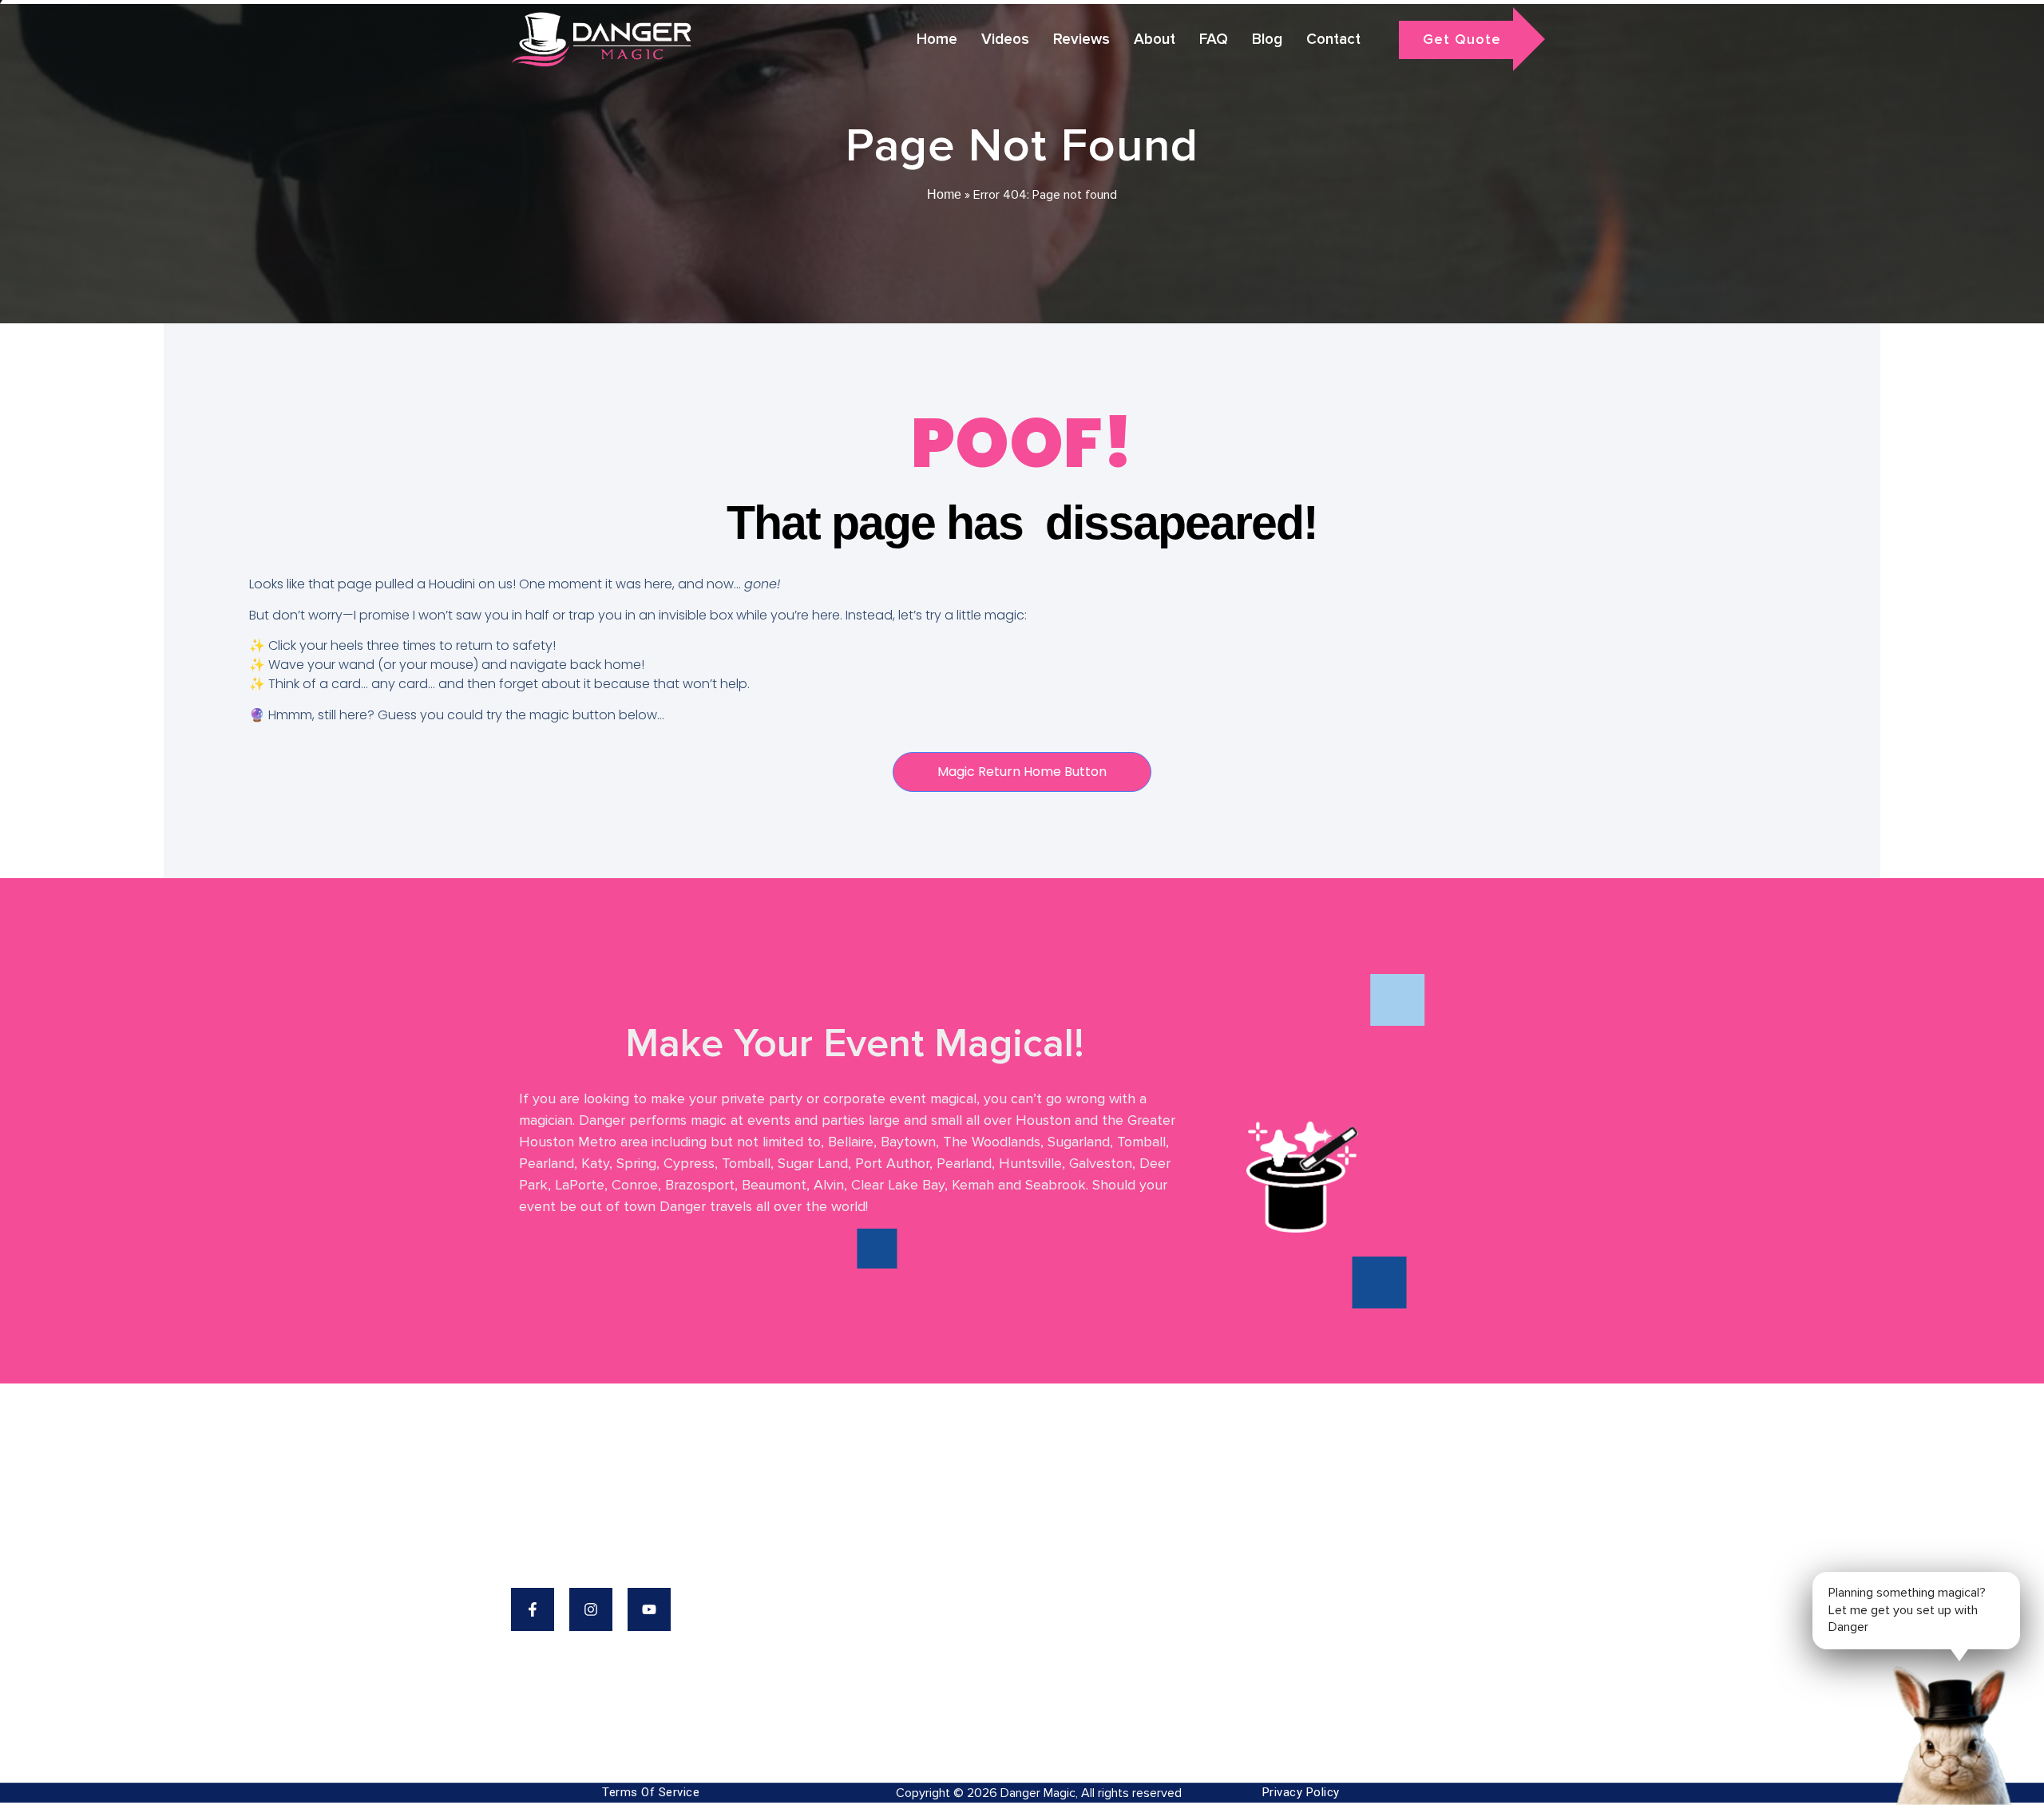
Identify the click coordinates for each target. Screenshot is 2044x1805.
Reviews (1081, 40)
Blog (1267, 40)
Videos (1005, 40)
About (1155, 40)
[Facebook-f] (533, 1609)
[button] (1948, 1733)
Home (937, 40)
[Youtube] (649, 1609)
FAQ (1214, 40)
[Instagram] (591, 1609)
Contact (1333, 40)
